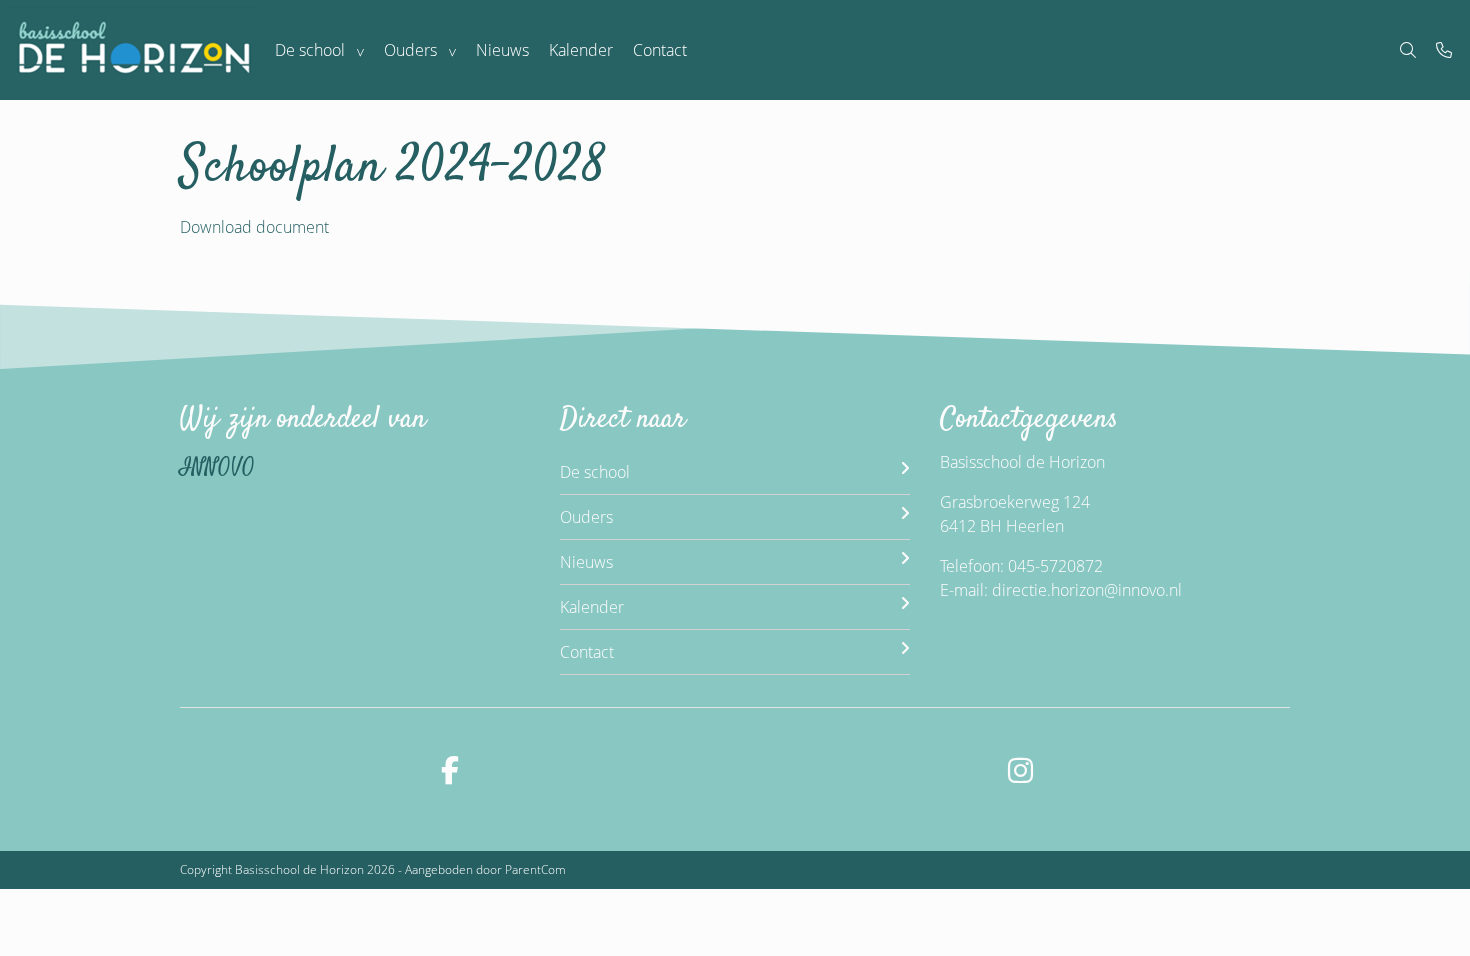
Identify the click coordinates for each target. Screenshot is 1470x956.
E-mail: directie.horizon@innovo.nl (1061, 590)
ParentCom (535, 869)
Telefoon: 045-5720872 (1021, 566)
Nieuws (502, 50)
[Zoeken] (1408, 50)
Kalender (581, 50)
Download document (254, 227)
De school (310, 50)
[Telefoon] (1444, 50)
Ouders (410, 50)
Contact (660, 50)
